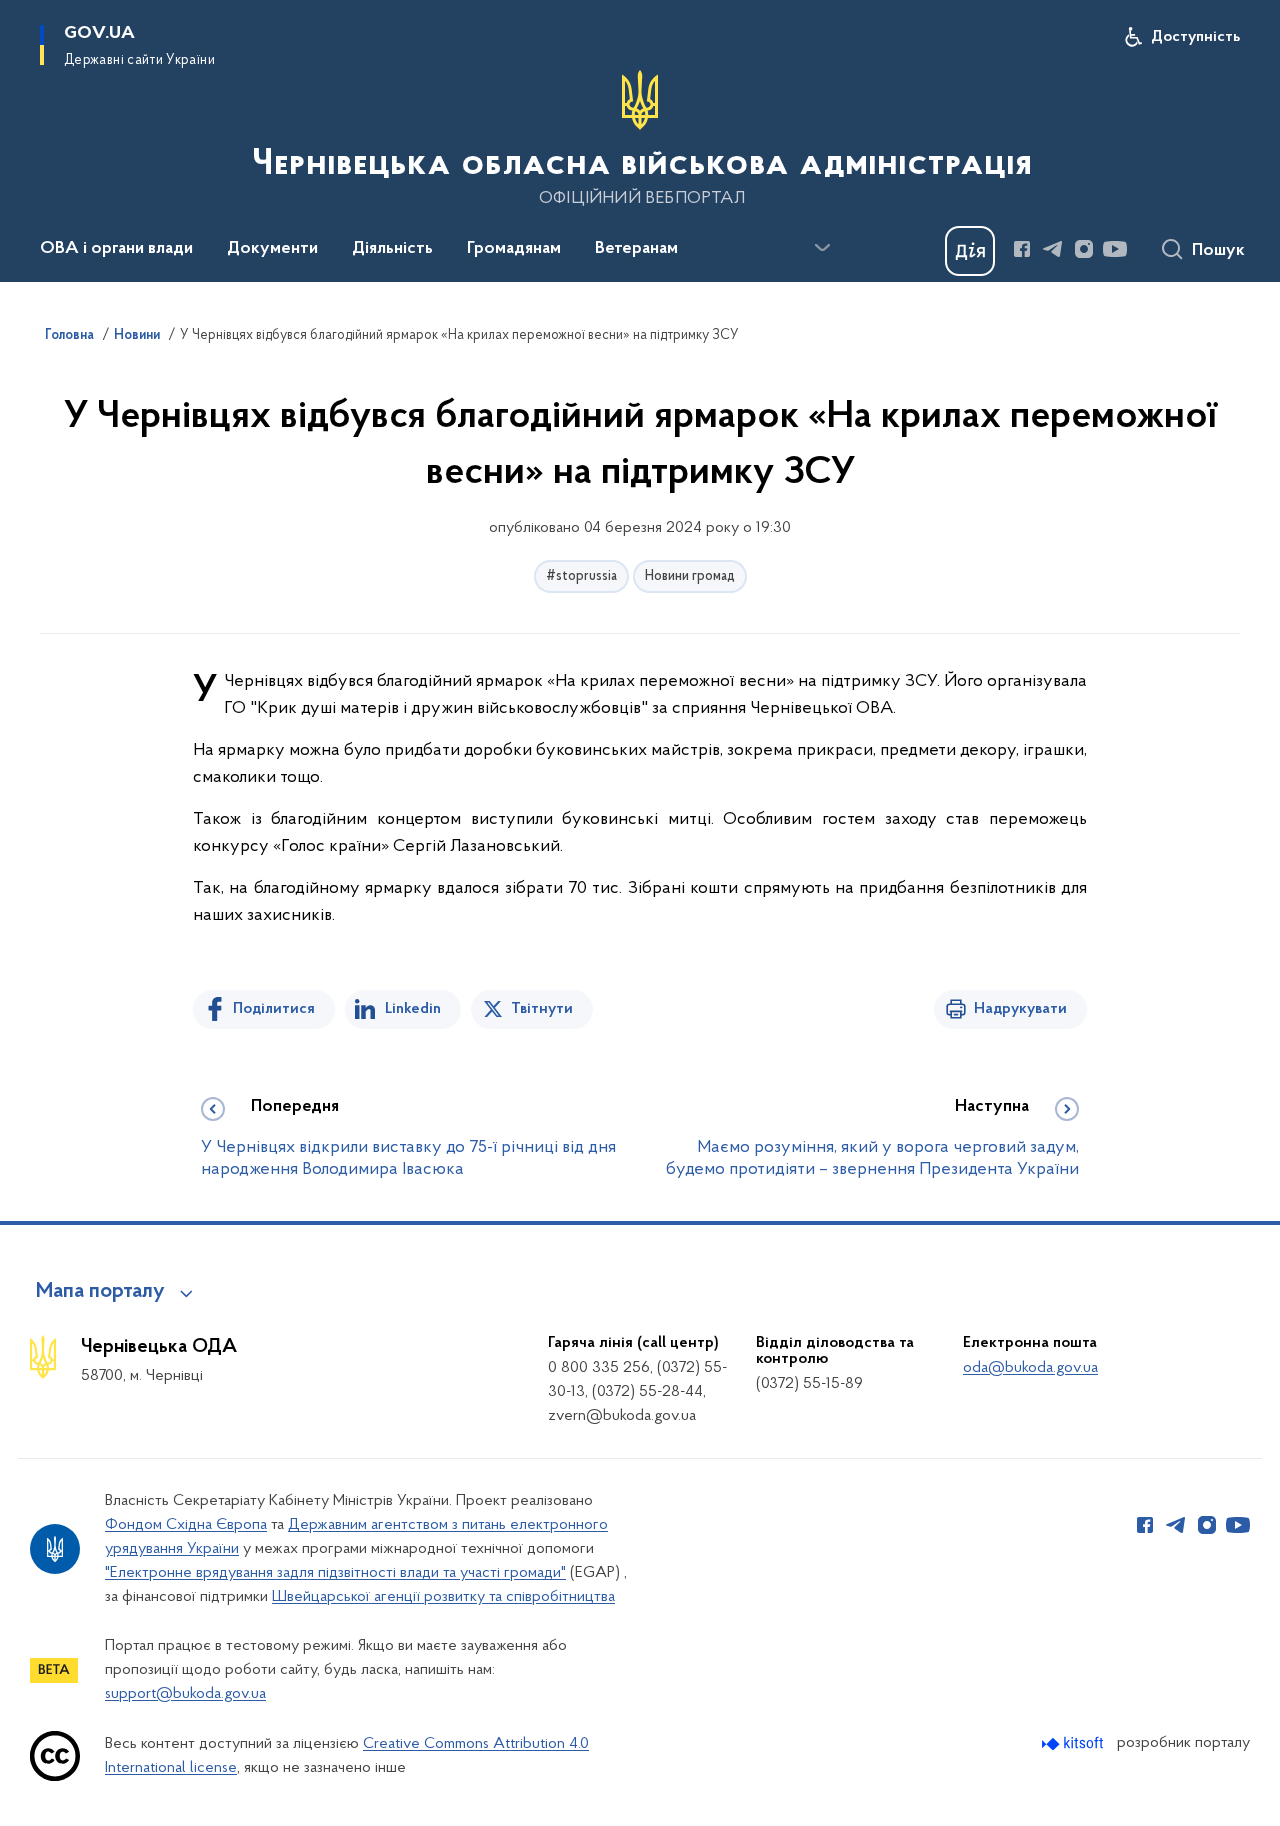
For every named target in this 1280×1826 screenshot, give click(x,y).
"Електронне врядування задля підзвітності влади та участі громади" (335, 1573)
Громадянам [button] (514, 249)
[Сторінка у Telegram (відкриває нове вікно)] (1053, 249)
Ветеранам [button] (636, 249)
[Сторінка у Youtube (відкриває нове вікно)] (1115, 249)
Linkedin (413, 1009)
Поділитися (274, 1009)
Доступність (1195, 37)
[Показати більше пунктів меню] (822, 248)
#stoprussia (581, 576)
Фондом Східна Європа (186, 1525)
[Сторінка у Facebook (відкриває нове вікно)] (1022, 249)
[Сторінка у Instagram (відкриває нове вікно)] (1084, 249)
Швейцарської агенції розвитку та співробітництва (443, 1597)
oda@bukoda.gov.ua (1030, 1368)
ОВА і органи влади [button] (116, 249)
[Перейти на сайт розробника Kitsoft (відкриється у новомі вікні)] (1074, 1743)
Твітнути (542, 1009)
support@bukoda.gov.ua (185, 1694)
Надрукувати (1020, 1009)
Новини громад (690, 576)
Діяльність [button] (392, 249)
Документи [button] (272, 249)
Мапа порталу (100, 1292)
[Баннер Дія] (970, 251)
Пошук (1218, 251)
